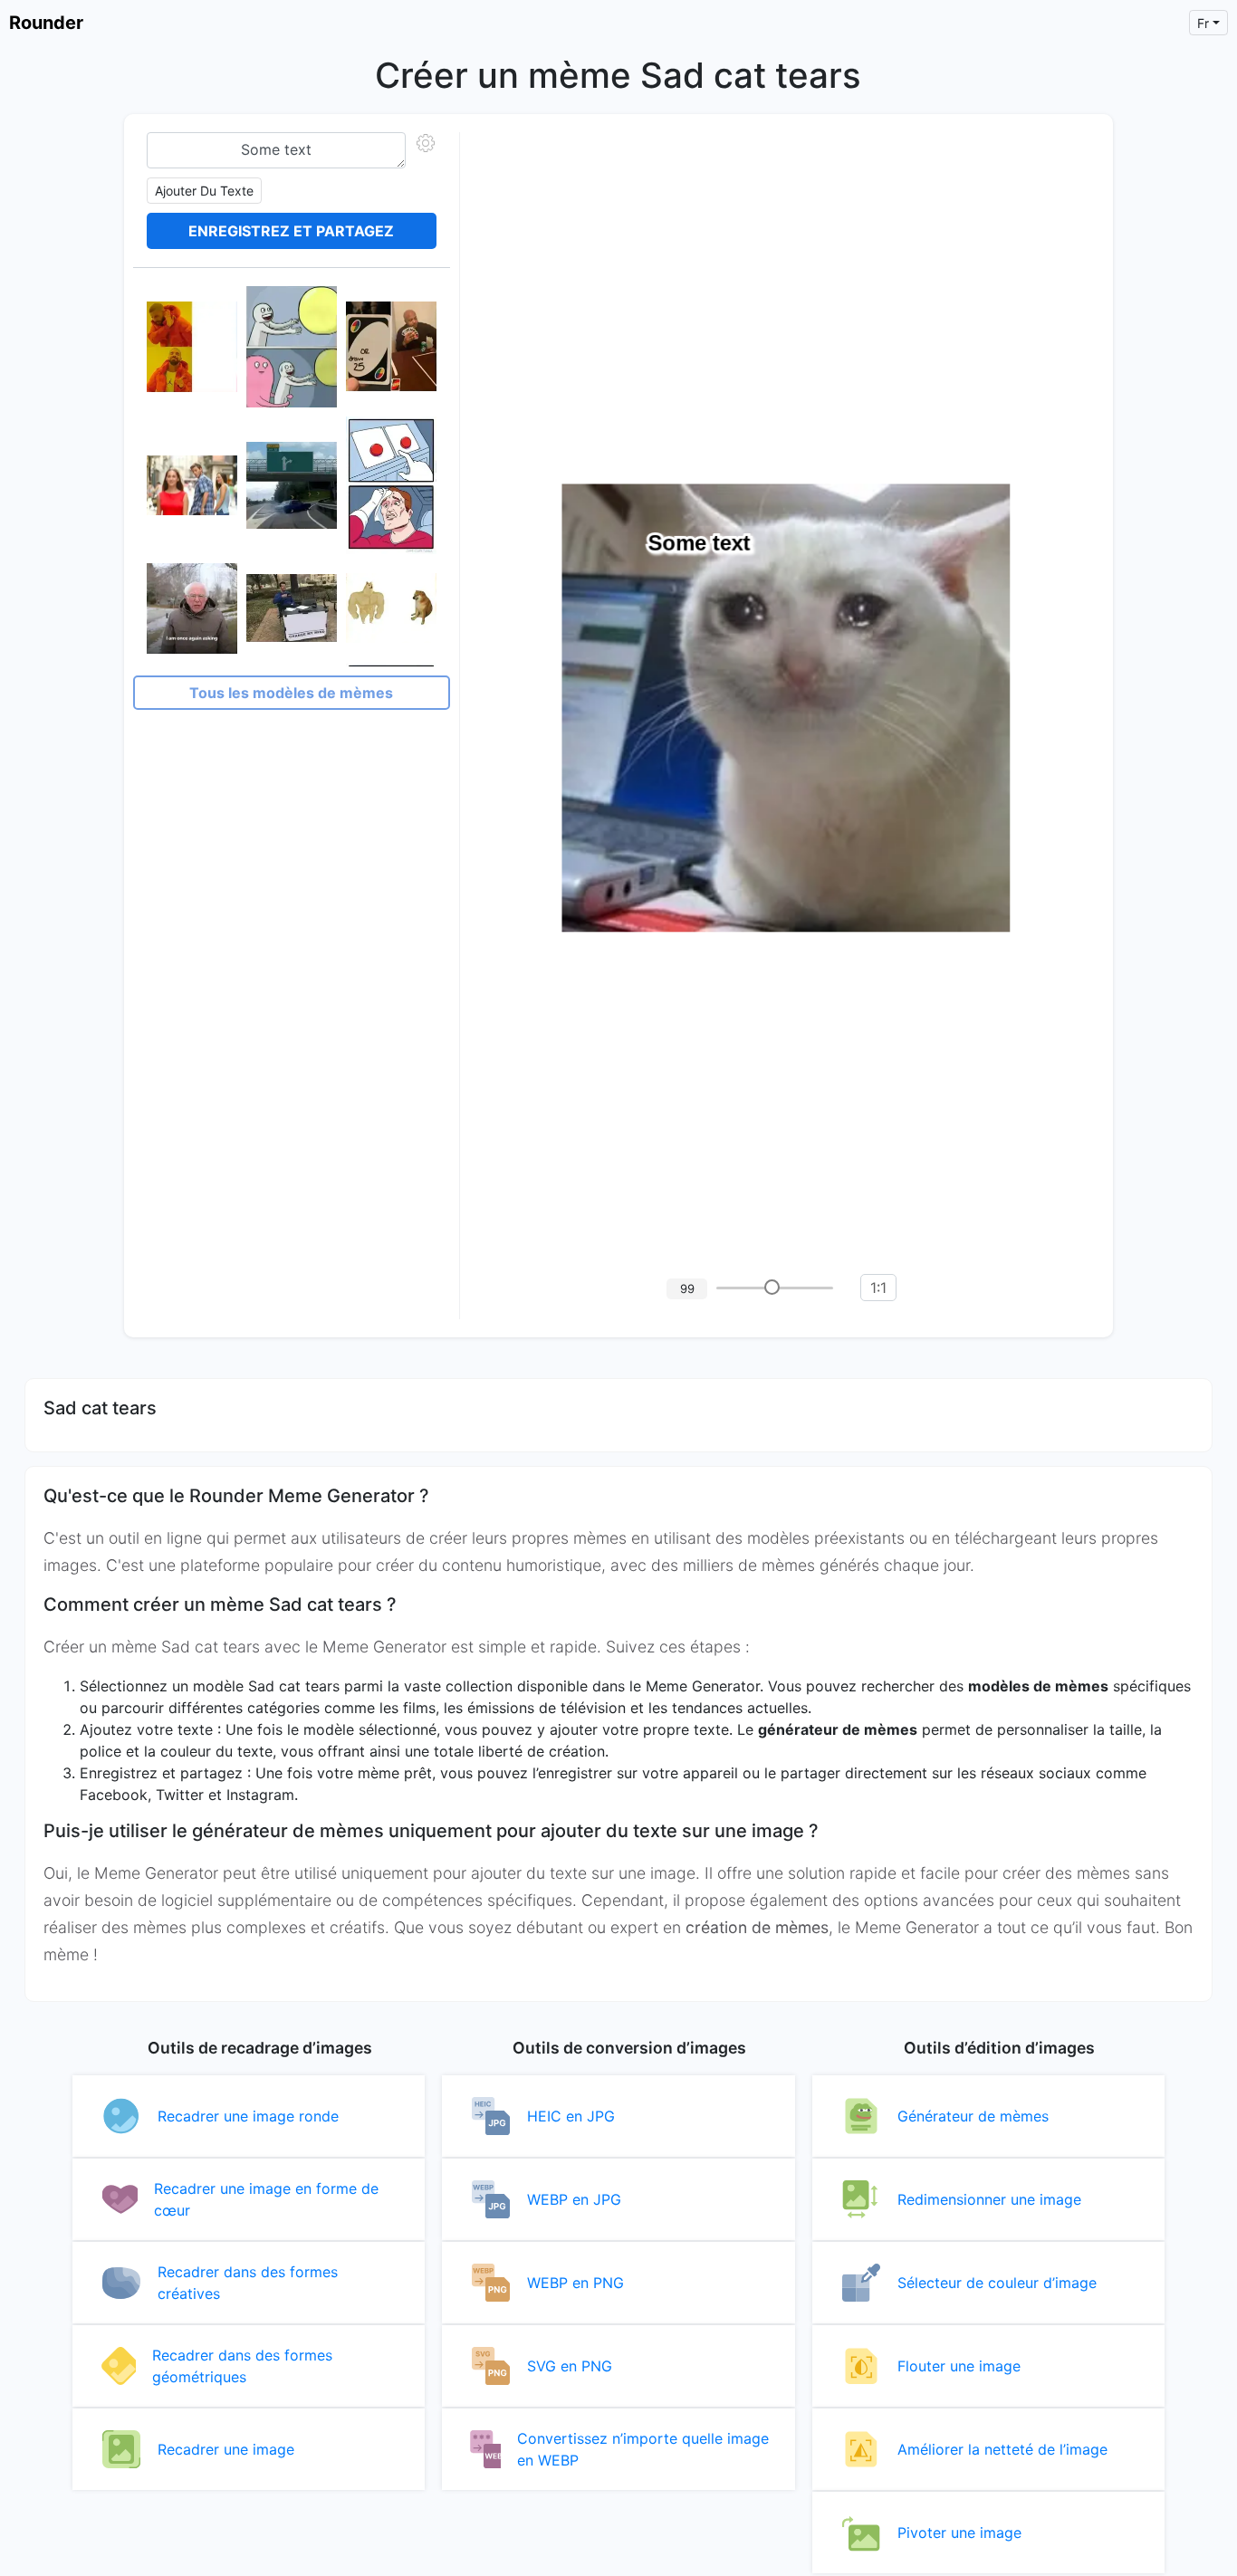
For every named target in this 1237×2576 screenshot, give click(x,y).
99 (687, 1288)
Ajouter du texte (204, 191)
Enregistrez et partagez (291, 231)
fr (1203, 23)
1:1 (878, 1288)
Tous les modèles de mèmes (291, 693)
